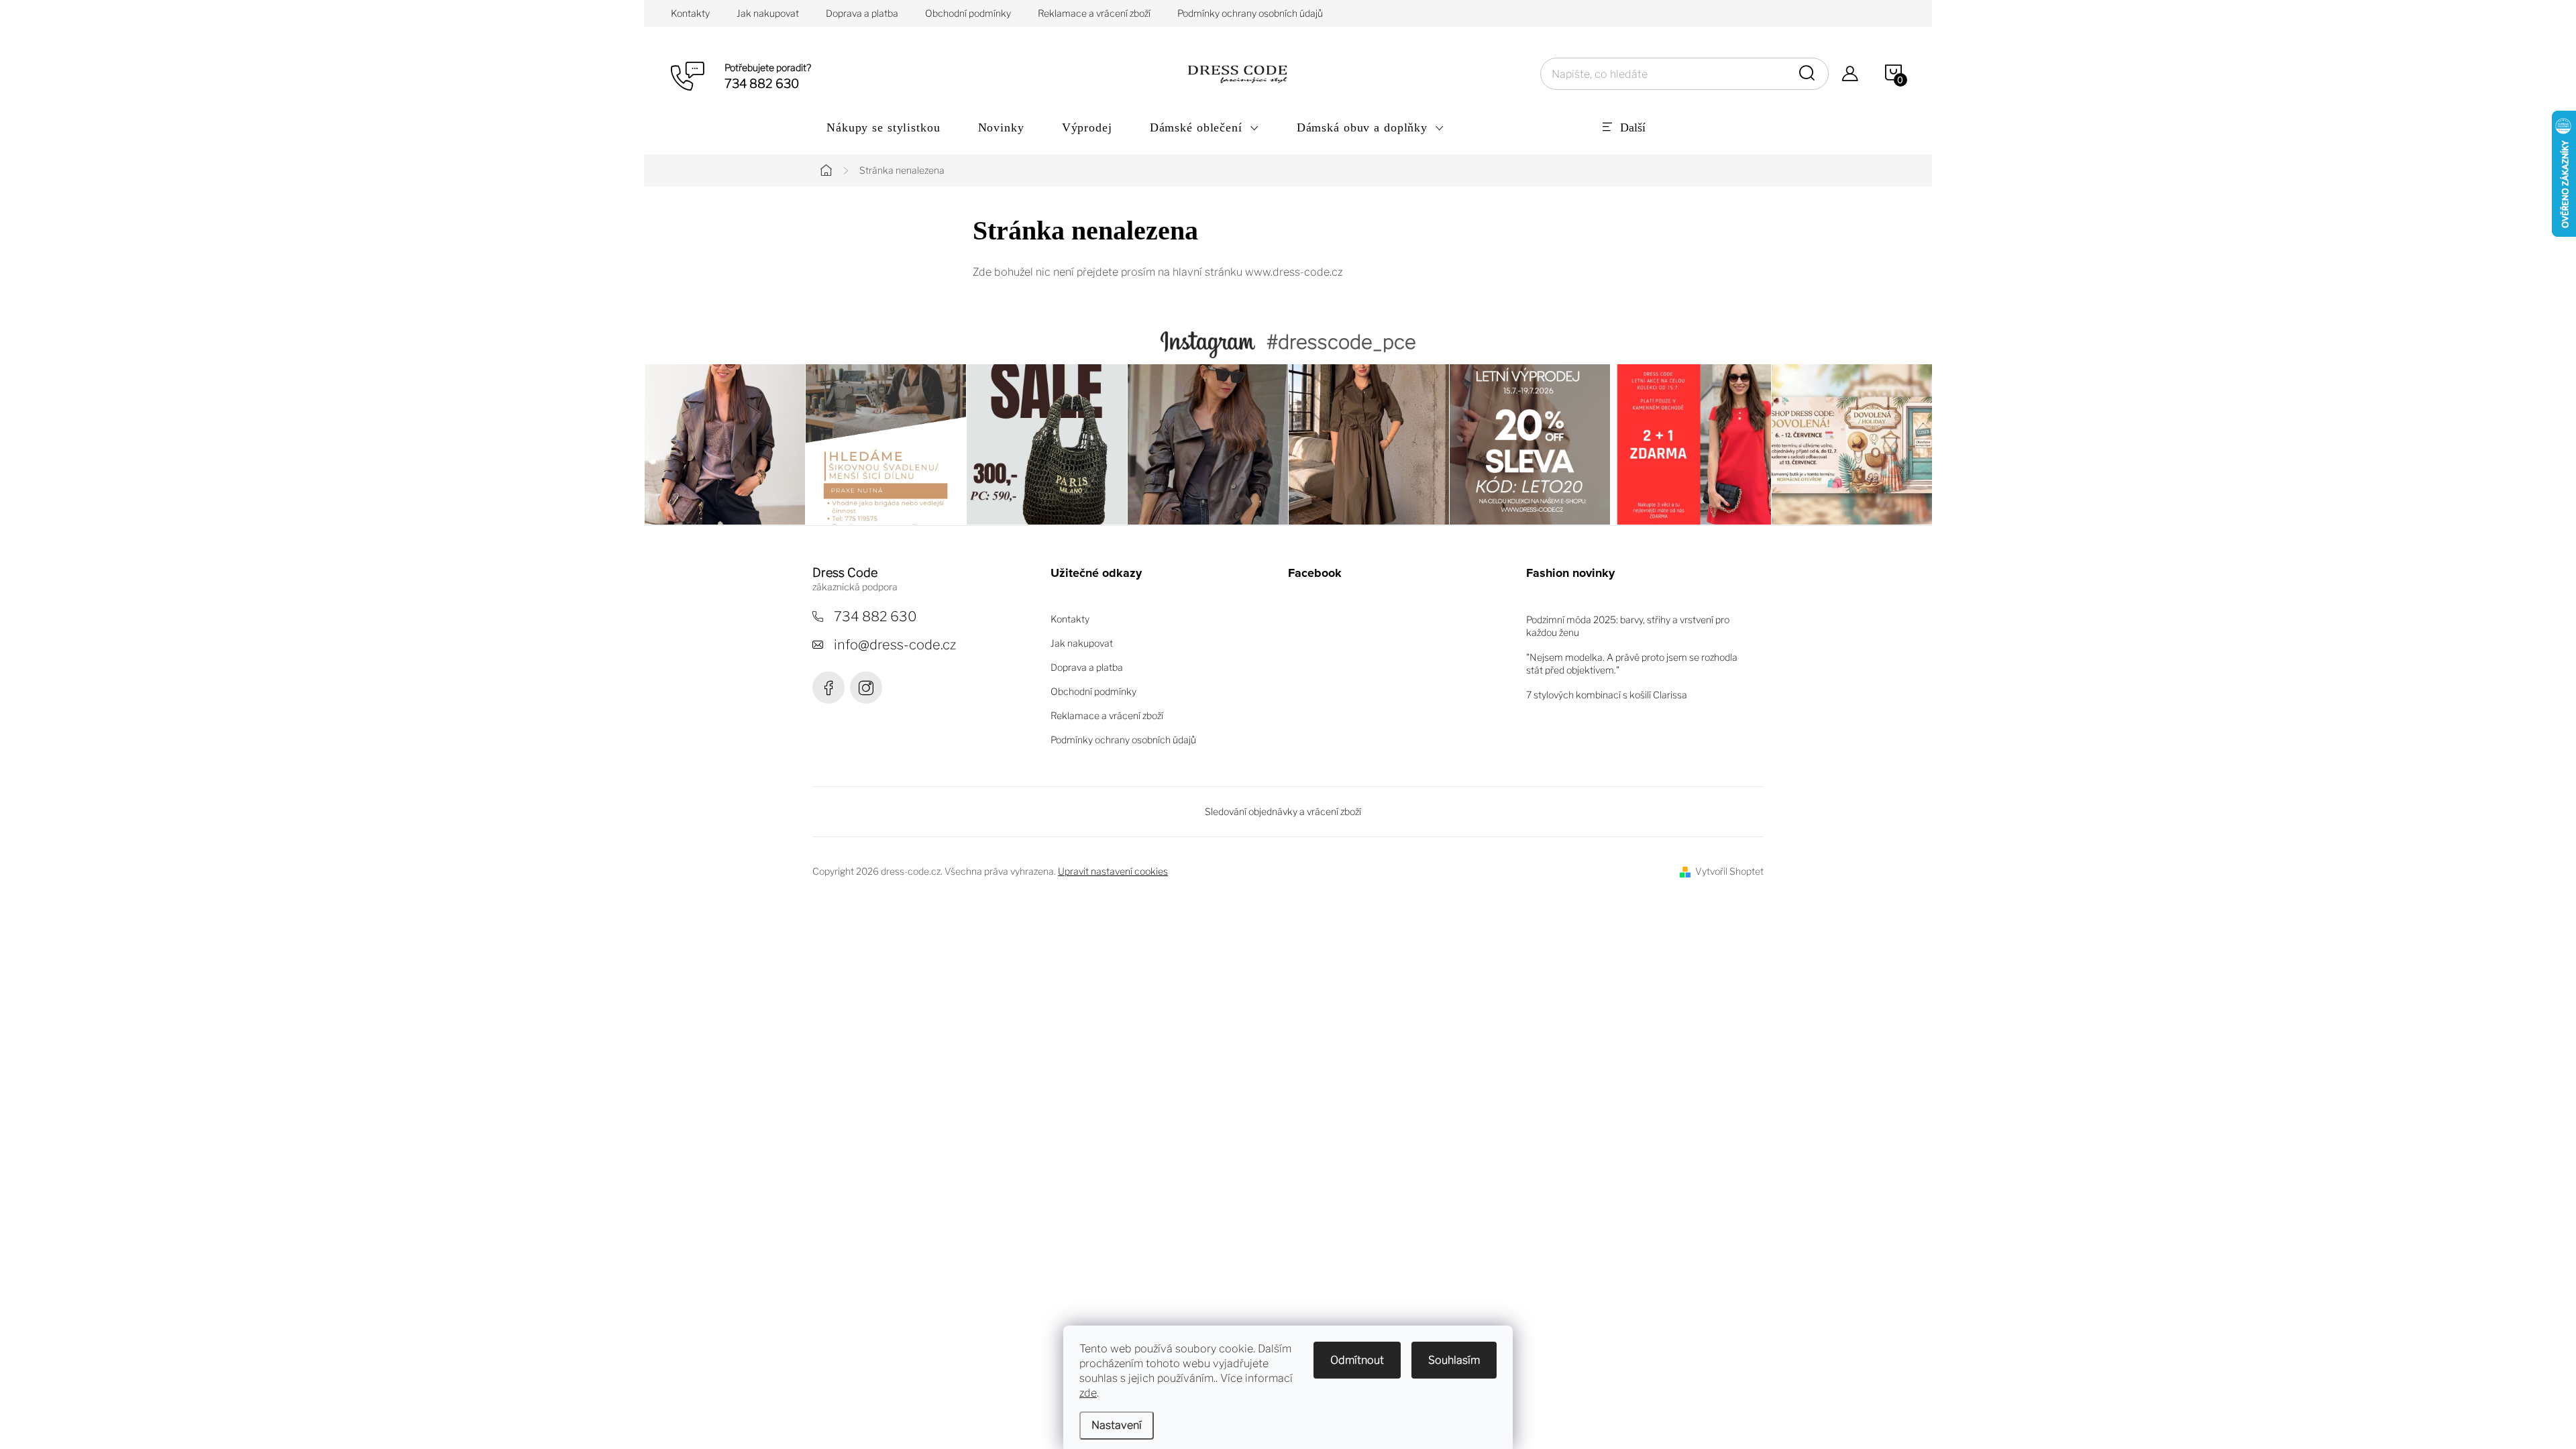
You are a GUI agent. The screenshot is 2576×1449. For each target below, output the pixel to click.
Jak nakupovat (768, 13)
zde (1088, 1393)
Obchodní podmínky (968, 13)
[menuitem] (883, 127)
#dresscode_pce (1341, 342)
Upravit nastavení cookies (1113, 871)
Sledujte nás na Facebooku (828, 688)
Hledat (1809, 74)
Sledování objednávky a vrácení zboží (1283, 811)
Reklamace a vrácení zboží (1094, 13)
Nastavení (1117, 1425)
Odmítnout (1357, 1360)
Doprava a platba (862, 13)
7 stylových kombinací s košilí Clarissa (1607, 695)
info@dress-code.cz (895, 645)
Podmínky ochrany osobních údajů (1250, 13)
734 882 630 (875, 616)
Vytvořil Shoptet (1729, 871)
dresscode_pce (866, 688)
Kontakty (690, 13)
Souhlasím (1454, 1360)
